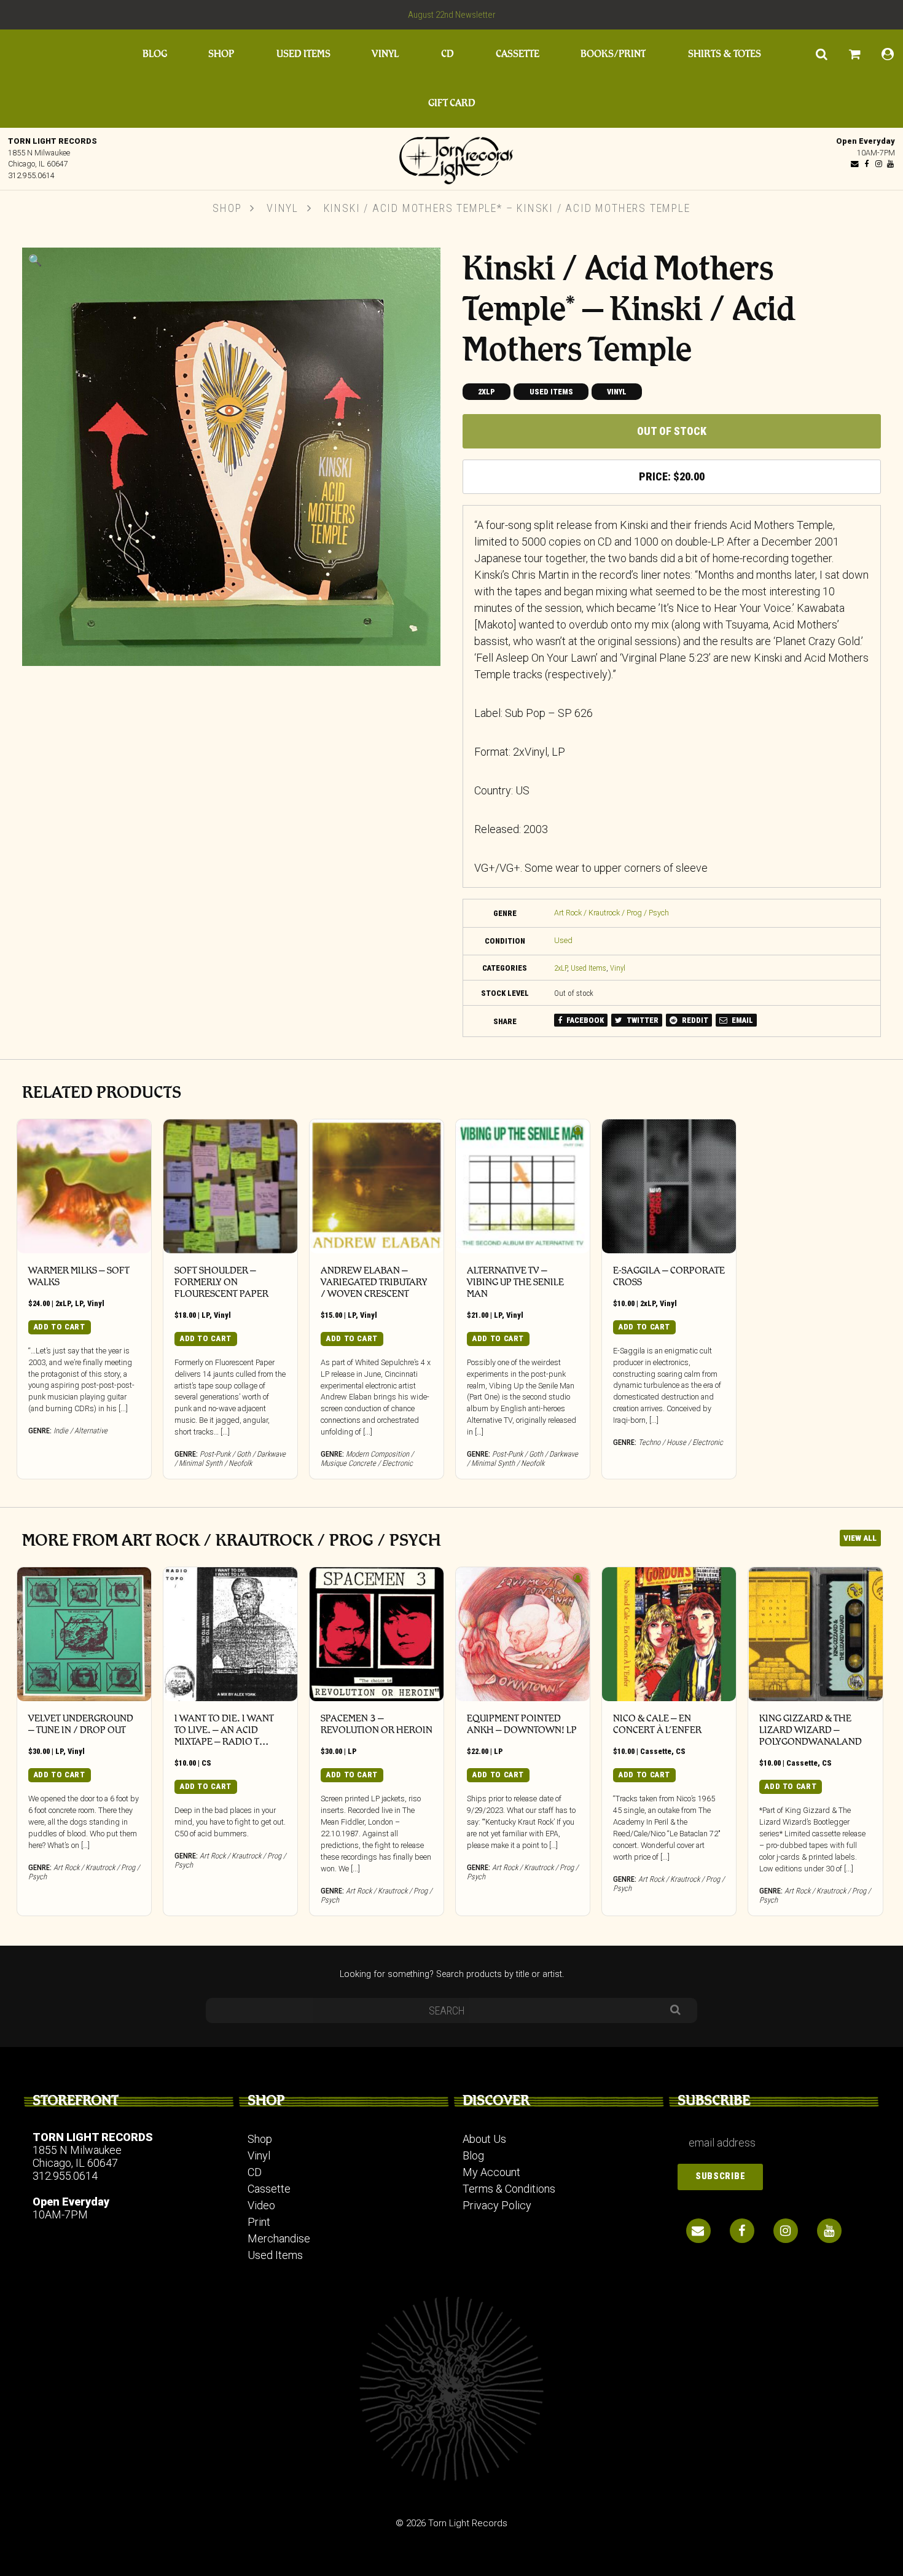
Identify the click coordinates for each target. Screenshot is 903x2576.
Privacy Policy (497, 2205)
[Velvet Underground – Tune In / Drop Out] (84, 1634)
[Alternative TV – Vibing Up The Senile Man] (523, 1186)
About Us (484, 2139)
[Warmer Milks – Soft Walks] (84, 1186)
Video (261, 2205)
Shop (221, 54)
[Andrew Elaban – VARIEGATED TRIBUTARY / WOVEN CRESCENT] (377, 1186)
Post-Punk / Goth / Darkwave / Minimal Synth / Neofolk (230, 1458)
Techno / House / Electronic (681, 1442)
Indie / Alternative (80, 1431)
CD (448, 54)
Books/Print (613, 54)
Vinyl (385, 54)
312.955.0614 (31, 175)
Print (259, 2222)
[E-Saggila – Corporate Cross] (669, 1186)
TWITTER (642, 1020)
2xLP (487, 392)
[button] (35, 260)
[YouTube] (890, 164)
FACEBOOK (584, 1020)
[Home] (451, 157)
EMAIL (741, 1020)
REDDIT (694, 1020)
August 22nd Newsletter (452, 15)
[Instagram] (878, 164)
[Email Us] (855, 164)
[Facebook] (867, 164)
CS (206, 1763)
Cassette (518, 54)
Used (563, 940)
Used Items (303, 54)
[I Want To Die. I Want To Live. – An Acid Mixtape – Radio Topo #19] (230, 1634)
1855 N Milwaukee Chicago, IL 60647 (77, 2156)
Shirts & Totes (725, 54)
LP (79, 1303)
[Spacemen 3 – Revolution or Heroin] (377, 1634)
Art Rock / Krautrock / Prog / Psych (612, 913)
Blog (155, 54)
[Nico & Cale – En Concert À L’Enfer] (669, 1634)
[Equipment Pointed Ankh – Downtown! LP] (523, 1634)
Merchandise (279, 2238)
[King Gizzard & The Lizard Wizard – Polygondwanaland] (815, 1634)
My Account (491, 2172)
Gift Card (452, 103)
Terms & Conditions (509, 2189)
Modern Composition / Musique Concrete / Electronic (367, 1458)
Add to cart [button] (60, 1327)
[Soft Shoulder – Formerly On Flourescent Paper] (230, 1186)
